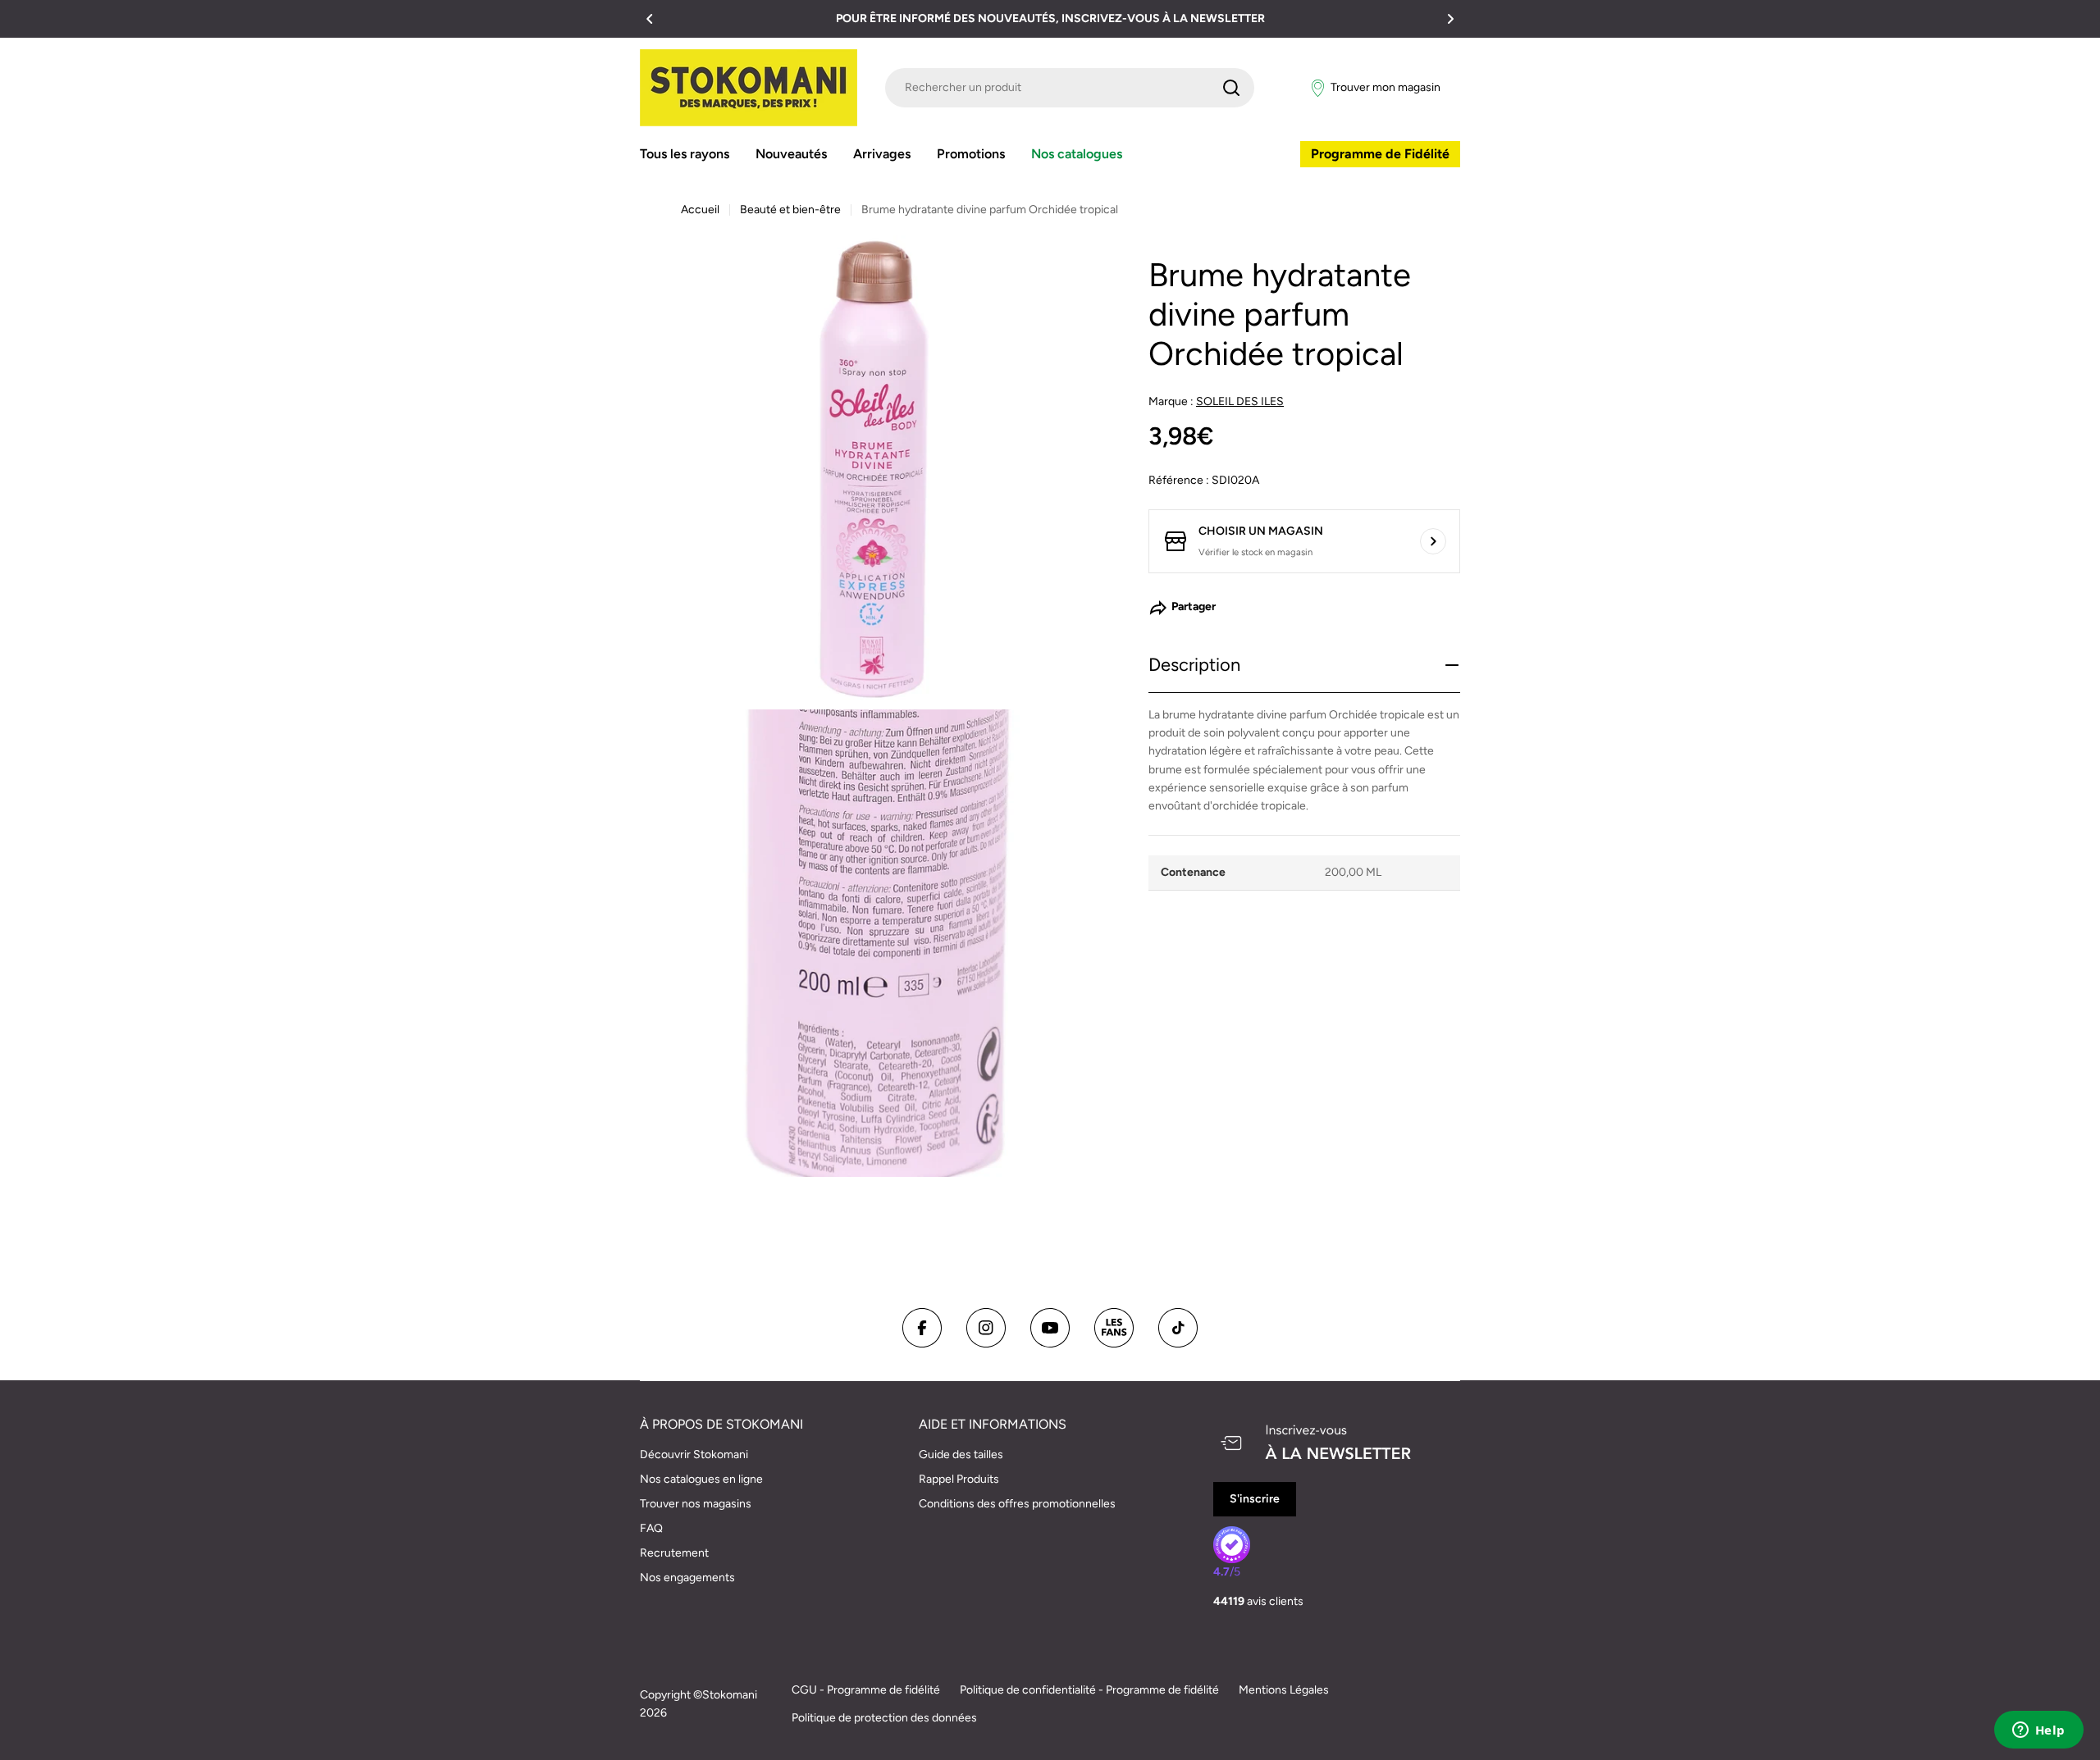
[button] (650, 19)
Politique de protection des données (884, 1718)
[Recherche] (1231, 88)
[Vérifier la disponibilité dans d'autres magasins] (1433, 541)
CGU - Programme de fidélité (866, 1690)
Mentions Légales (1284, 1690)
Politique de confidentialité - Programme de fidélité (1089, 1690)
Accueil (700, 210)
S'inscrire (1255, 1499)
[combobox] (1070, 88)
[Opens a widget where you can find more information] (2038, 1731)
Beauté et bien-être (790, 210)
